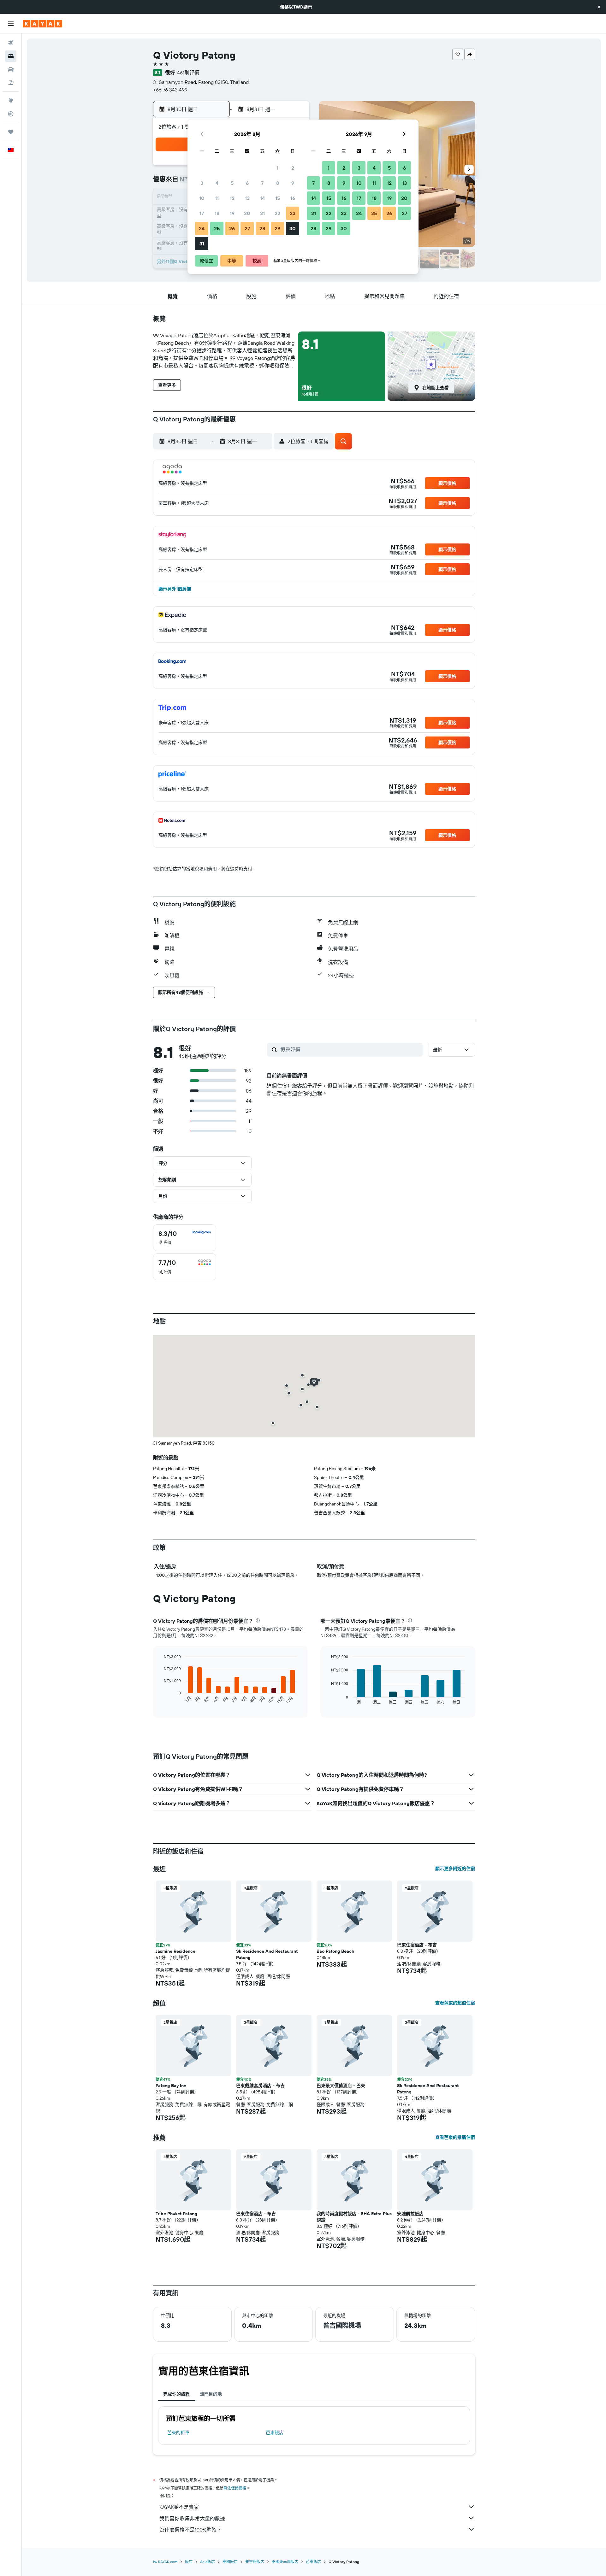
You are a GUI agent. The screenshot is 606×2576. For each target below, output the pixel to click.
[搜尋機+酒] (11, 83)
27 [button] (247, 228)
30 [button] (293, 228)
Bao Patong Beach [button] (335, 1951)
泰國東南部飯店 (285, 2562)
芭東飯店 (275, 2432)
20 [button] (247, 213)
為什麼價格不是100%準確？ (190, 2530)
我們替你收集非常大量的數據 (192, 2518)
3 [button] (202, 183)
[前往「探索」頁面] (11, 101)
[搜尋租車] (11, 69)
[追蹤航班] (11, 114)
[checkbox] (185, 1238)
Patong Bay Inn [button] (171, 2086)
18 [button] (217, 213)
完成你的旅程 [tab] (176, 2394)
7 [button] (262, 183)
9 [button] (293, 183)
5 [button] (232, 183)
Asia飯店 (208, 2562)
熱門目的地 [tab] (211, 2394)
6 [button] (247, 183)
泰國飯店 (230, 2562)
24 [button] (202, 228)
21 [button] (262, 213)
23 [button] (293, 213)
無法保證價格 (235, 2488)
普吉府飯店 (255, 2562)
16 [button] (293, 198)
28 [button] (262, 228)
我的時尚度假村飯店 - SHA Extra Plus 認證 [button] (354, 2217)
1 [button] (277, 168)
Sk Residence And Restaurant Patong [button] (267, 1954)
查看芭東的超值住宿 (455, 2003)
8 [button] (278, 183)
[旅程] (11, 132)
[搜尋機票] (11, 43)
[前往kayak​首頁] (42, 24)
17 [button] (202, 213)
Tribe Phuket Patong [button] (176, 2214)
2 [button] (293, 168)
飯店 (189, 2562)
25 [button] (217, 228)
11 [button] (217, 198)
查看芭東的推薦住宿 (455, 2137)
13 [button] (247, 198)
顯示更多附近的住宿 (455, 1869)
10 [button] (202, 198)
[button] (599, 7)
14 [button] (262, 198)
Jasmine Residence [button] (175, 1951)
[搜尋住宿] (11, 56)
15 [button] (278, 198)
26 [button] (232, 228)
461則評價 (188, 73)
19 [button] (232, 213)
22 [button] (277, 213)
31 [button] (202, 244)
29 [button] (277, 228)
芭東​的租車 (178, 2432)
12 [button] (232, 198)
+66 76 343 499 (170, 90)
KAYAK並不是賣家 (179, 2507)
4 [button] (217, 183)
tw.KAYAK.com (165, 2562)
